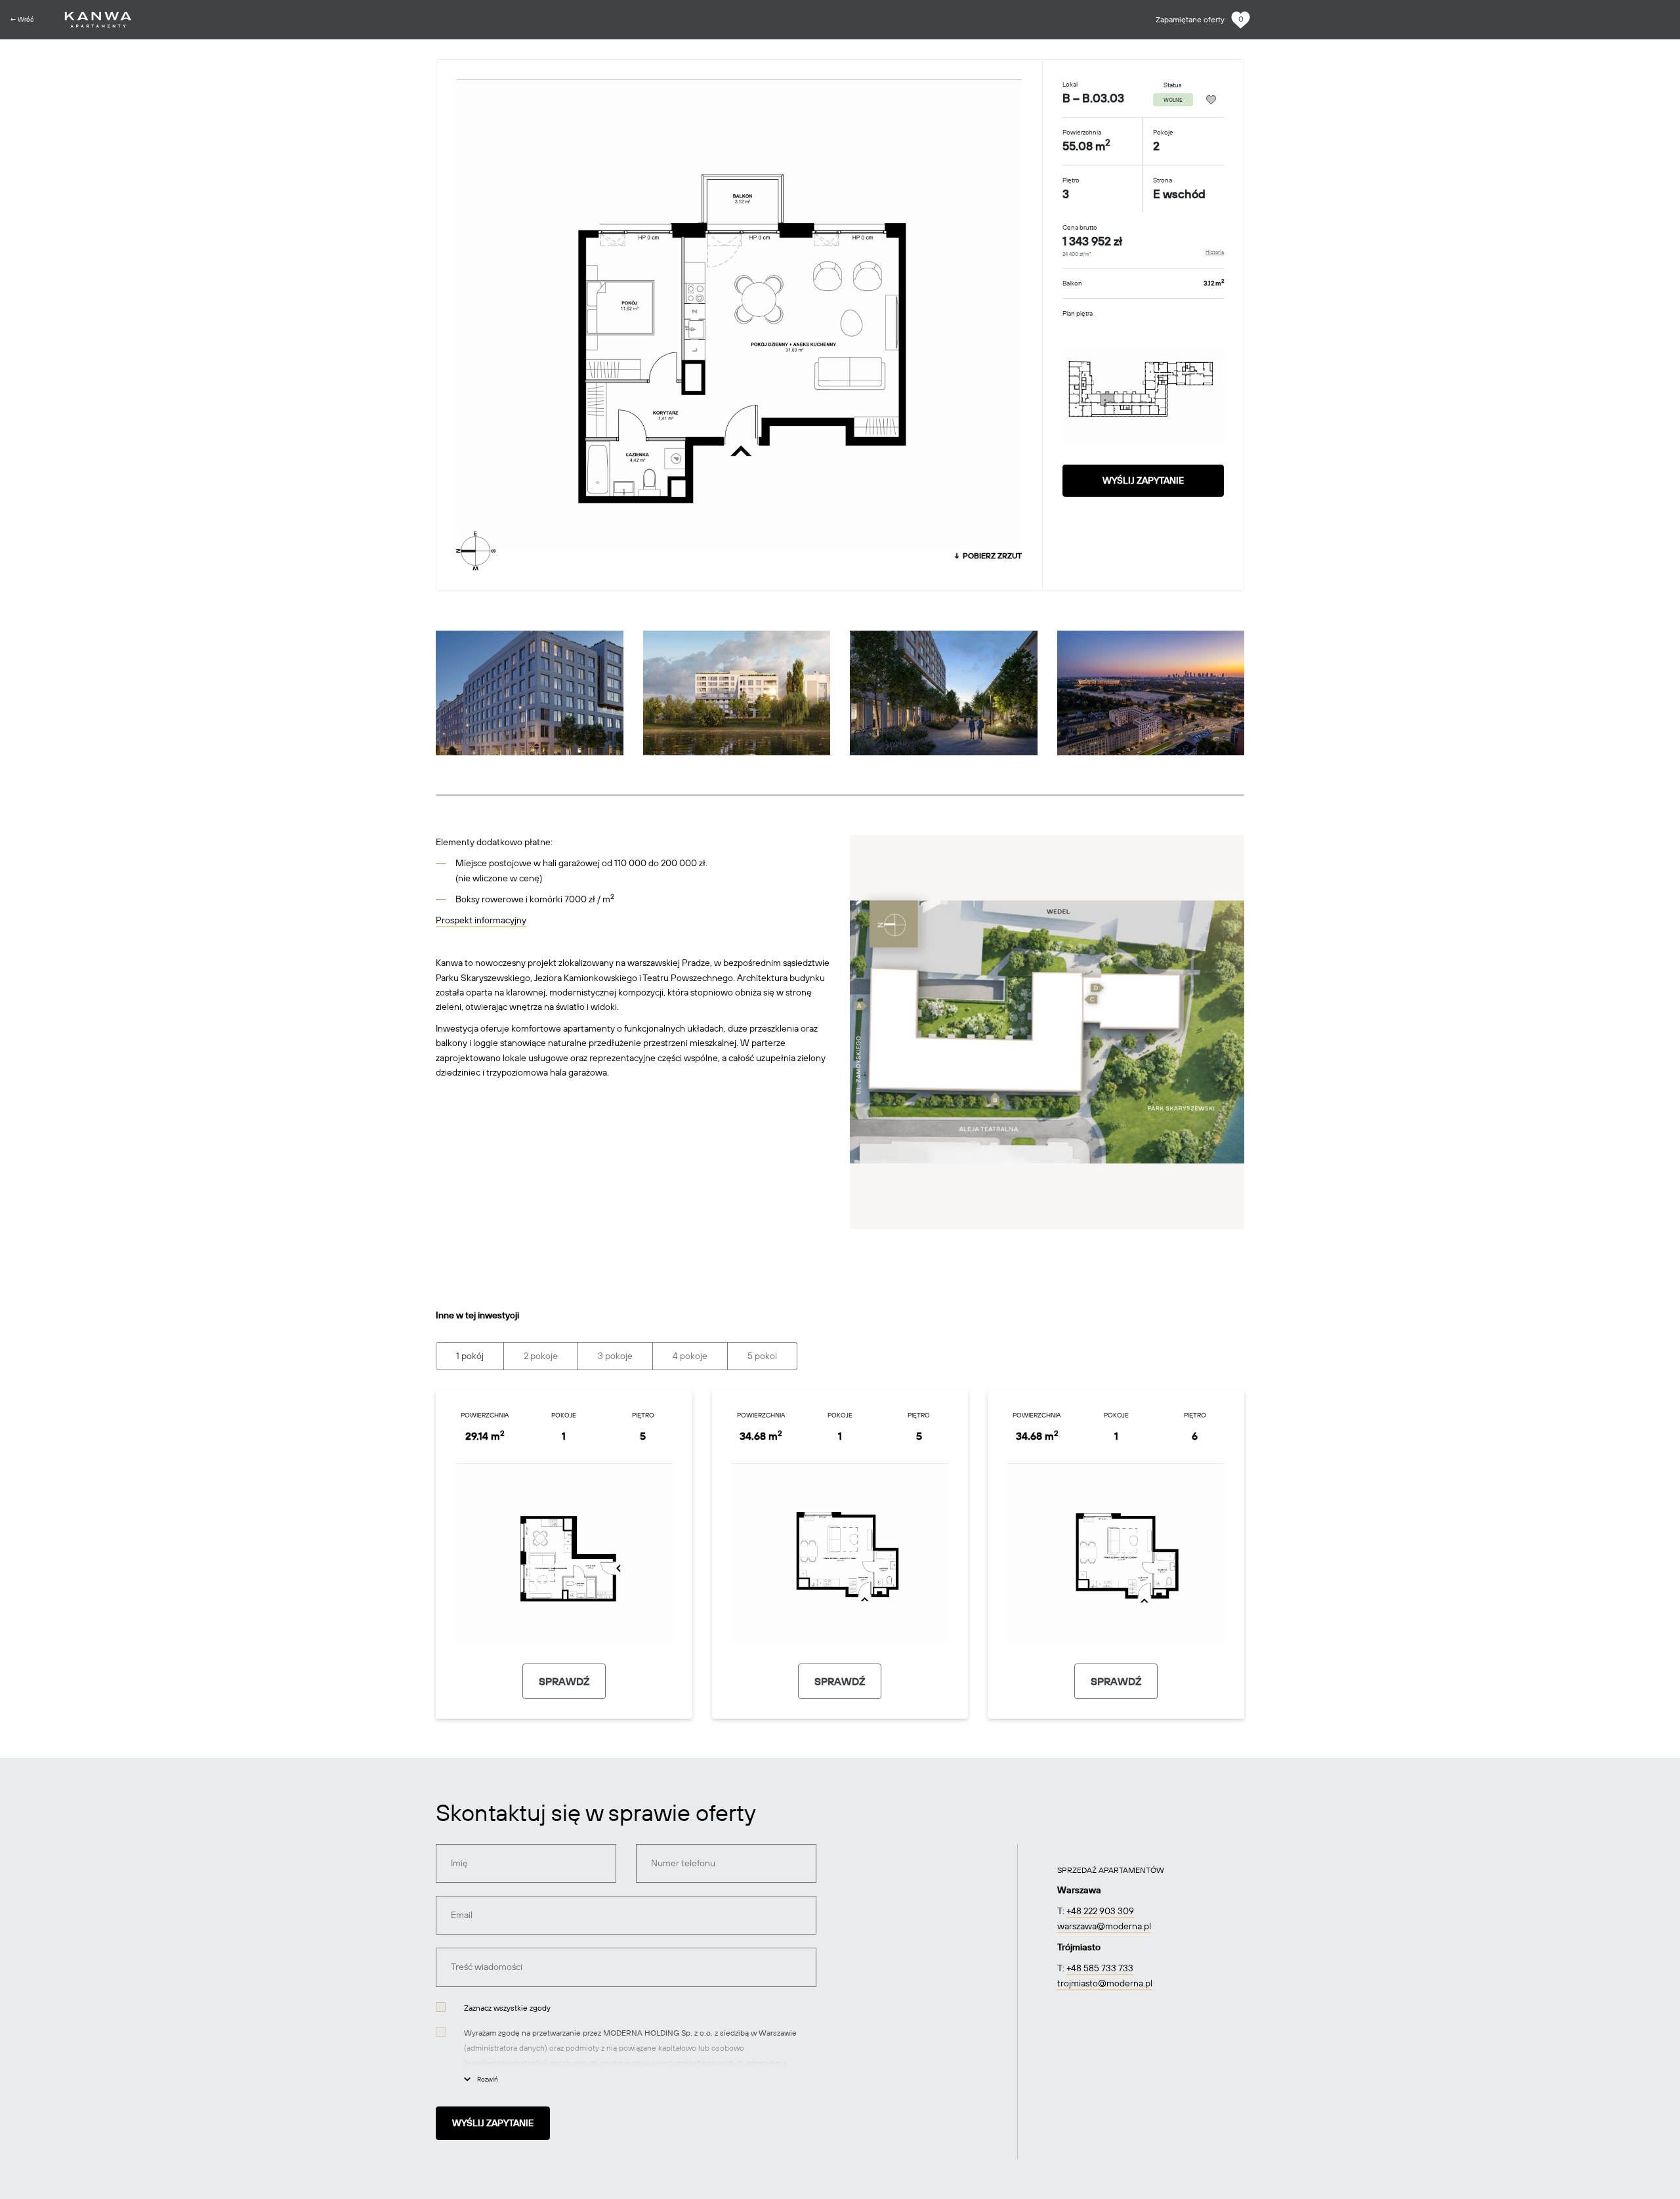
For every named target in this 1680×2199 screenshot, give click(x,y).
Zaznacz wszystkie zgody (507, 2008)
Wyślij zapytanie (1143, 480)
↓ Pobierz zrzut (987, 555)
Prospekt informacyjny (481, 920)
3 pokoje (615, 1356)
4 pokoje (690, 1356)
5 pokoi (762, 1356)
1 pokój (470, 1356)
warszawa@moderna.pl (1104, 1926)
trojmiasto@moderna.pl (1105, 1983)
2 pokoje (541, 1356)
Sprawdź (564, 1681)
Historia (1215, 252)
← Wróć (22, 19)
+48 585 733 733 (1100, 1968)
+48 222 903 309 (1100, 1911)
